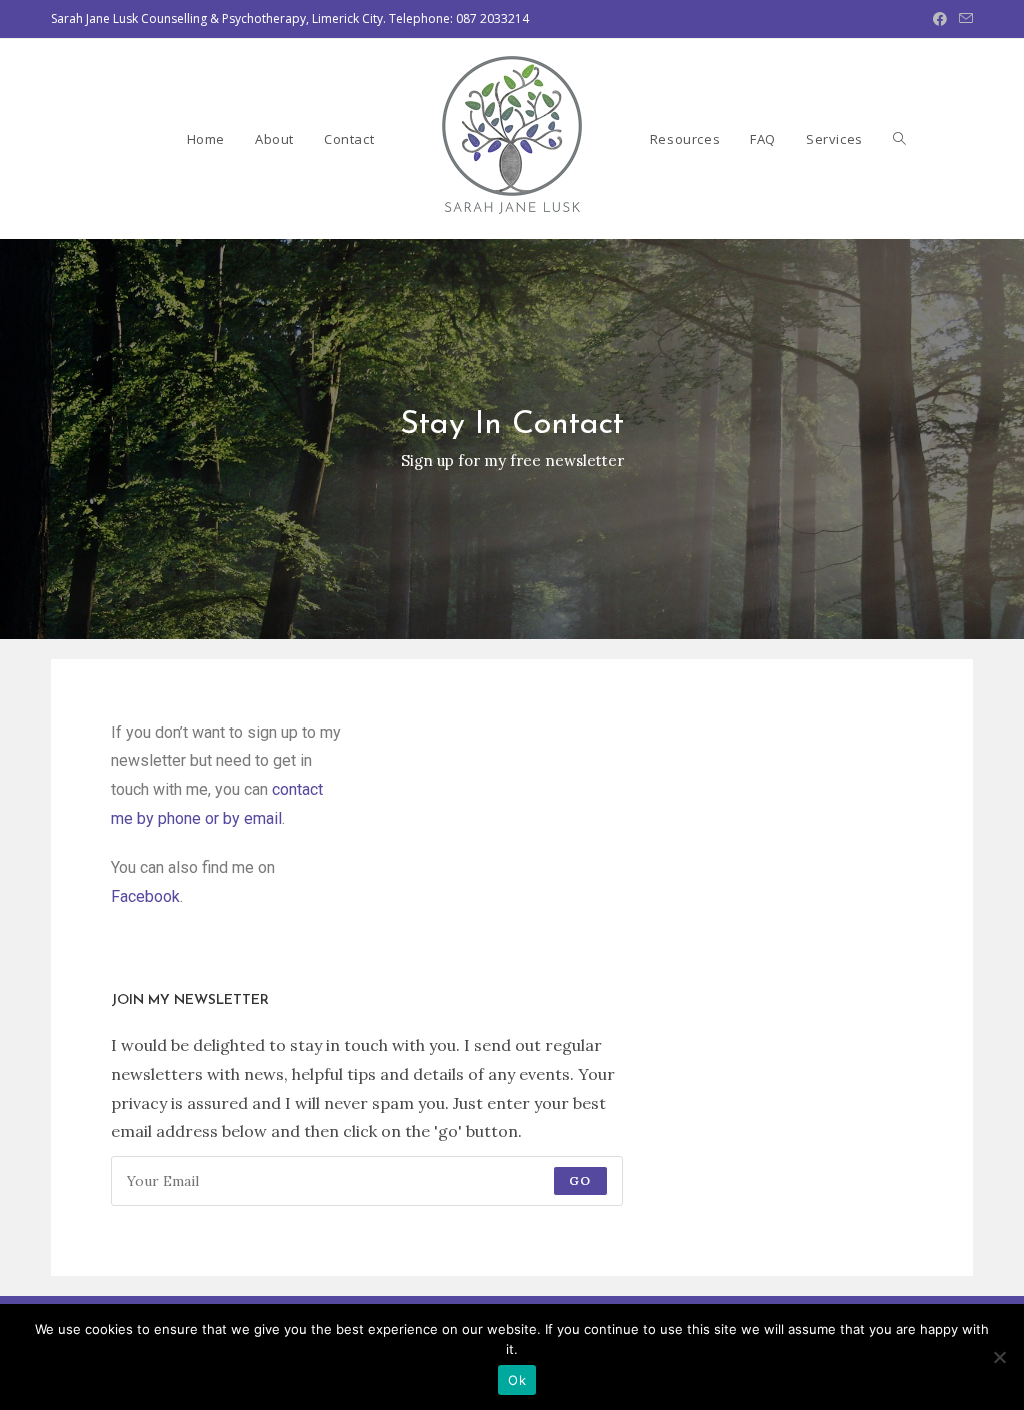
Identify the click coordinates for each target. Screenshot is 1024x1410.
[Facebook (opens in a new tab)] (940, 19)
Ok (517, 1380)
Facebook (145, 896)
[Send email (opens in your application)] (963, 19)
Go (580, 1180)
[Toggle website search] (899, 139)
